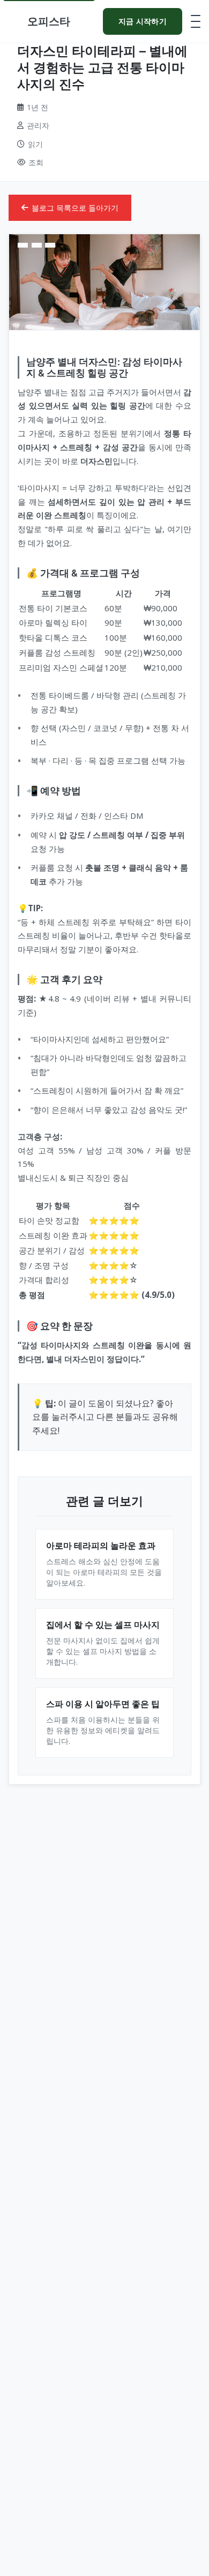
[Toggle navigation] (196, 21)
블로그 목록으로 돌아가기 (75, 208)
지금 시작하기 (143, 21)
